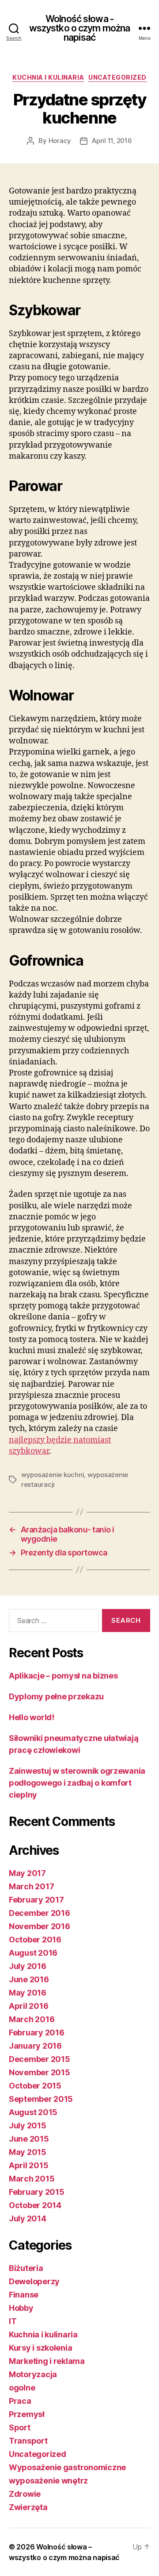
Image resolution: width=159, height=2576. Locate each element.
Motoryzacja (33, 2374)
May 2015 (28, 2152)
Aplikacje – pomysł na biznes (63, 1676)
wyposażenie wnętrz (48, 2481)
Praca (20, 2401)
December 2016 (40, 1913)
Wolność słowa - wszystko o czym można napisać (80, 28)
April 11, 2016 (112, 141)
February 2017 (36, 1900)
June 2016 (29, 1979)
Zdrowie (25, 2494)
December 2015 (40, 2059)
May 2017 (27, 1873)
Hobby (21, 2308)
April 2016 (28, 2006)
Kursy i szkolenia (40, 2348)
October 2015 (35, 2086)
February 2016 (37, 2033)
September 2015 (41, 2099)
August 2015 (33, 2112)
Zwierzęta (28, 2507)
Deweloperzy (34, 2281)
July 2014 (28, 2218)
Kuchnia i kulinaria (48, 77)
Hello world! (32, 1717)
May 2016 (28, 1993)
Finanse (24, 2295)
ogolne (22, 2388)
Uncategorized (117, 77)
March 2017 (31, 1886)
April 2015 (28, 2165)
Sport (20, 2427)
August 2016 (33, 1953)
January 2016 (35, 2046)
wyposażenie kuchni (53, 1475)
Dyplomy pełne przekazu (56, 1696)
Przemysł (27, 2414)
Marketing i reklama (47, 2361)
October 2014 (35, 2205)
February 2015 (37, 2192)
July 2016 (28, 1966)
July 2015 (28, 2125)
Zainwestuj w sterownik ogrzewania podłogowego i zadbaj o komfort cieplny (77, 1783)
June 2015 (29, 2139)
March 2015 (32, 2179)
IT (13, 2321)
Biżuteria (26, 2268)
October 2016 (35, 1940)
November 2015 (40, 2072)
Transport (28, 2441)
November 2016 (40, 1926)
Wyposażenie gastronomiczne (67, 2467)
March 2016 (32, 2019)
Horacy (60, 141)
